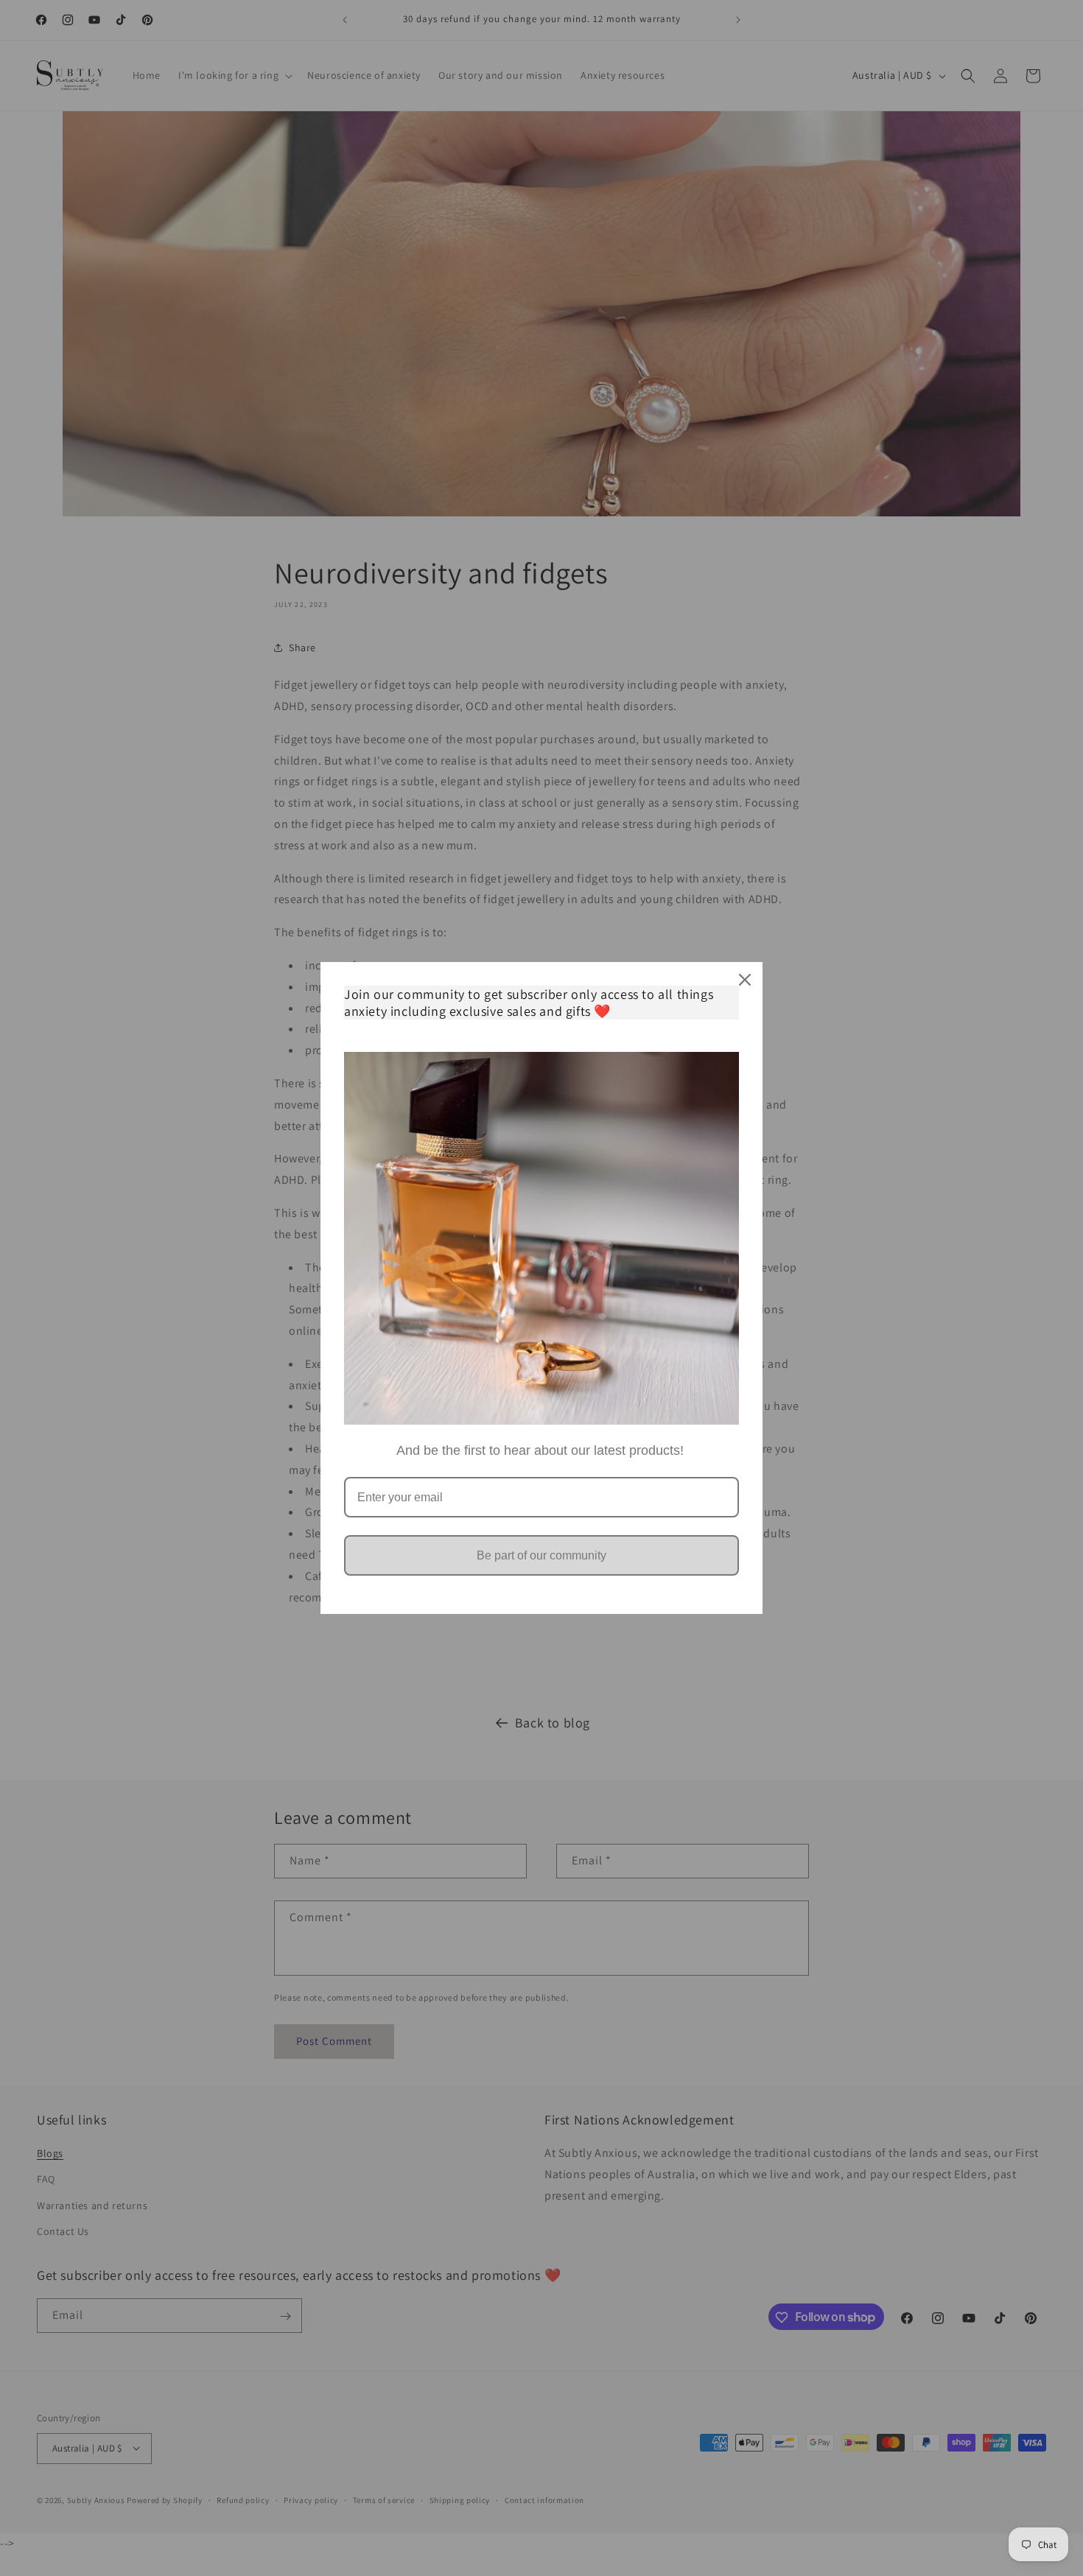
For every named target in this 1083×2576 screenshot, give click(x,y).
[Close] (745, 980)
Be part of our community (541, 1555)
